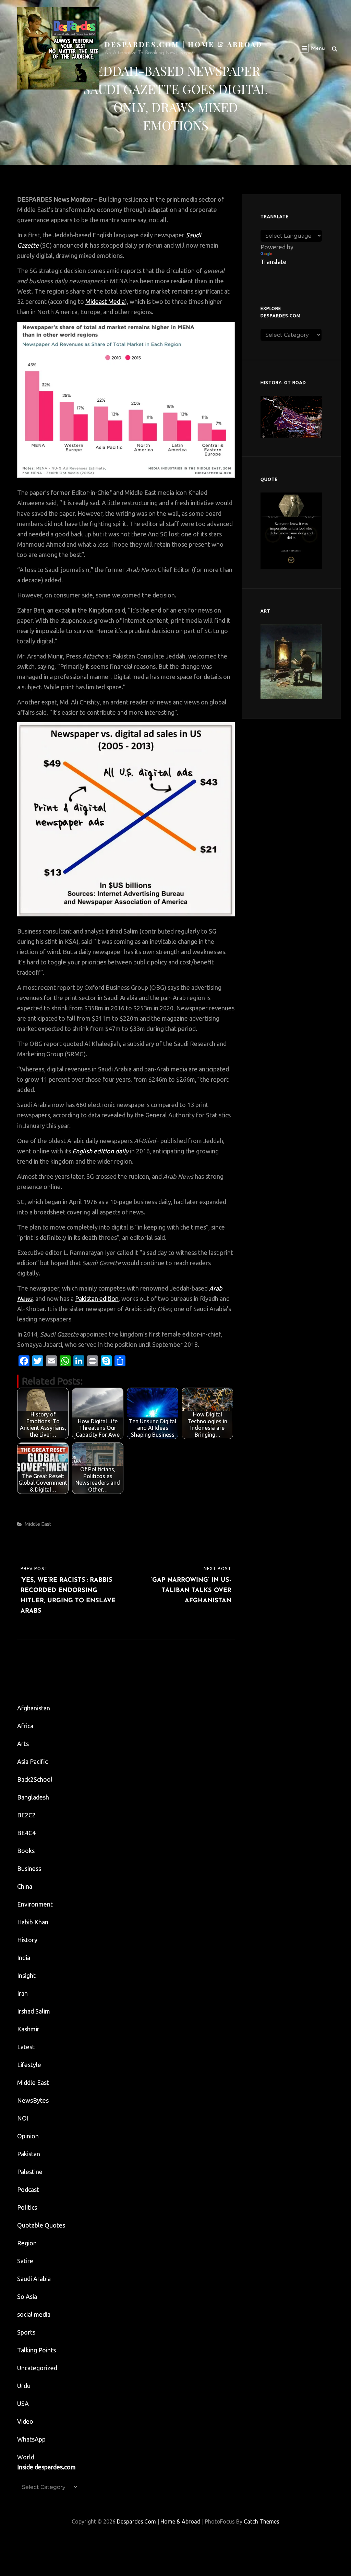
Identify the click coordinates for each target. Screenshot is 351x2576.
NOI (23, 2118)
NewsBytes (33, 2100)
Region (27, 2243)
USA (23, 2403)
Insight (26, 1975)
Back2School (35, 1779)
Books (26, 1851)
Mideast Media (105, 301)
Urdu (24, 2386)
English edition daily (100, 1151)
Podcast (28, 2189)
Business (29, 1868)
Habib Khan (33, 1922)
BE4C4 (26, 1833)
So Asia (27, 2296)
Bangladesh (33, 1797)
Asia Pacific (32, 1761)
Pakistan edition (97, 1298)
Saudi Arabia (34, 2279)
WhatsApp (31, 2439)
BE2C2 (26, 1815)
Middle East (38, 1524)
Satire (25, 2261)
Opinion (28, 2136)
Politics (27, 2207)
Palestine (30, 2172)
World (26, 2457)
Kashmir (28, 2029)
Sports (26, 2332)
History (27, 1940)
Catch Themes (262, 2521)
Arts (23, 1744)
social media (34, 2314)
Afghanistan (34, 1708)
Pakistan (29, 2154)
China (25, 1886)
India (24, 1958)
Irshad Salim (34, 2011)
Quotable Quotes (41, 2225)
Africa (25, 1726)
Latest (26, 2047)
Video (25, 2421)
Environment (35, 1904)
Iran (22, 1993)
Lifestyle (29, 2065)
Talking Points (37, 2350)
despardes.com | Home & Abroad (184, 44)
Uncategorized (37, 2368)
